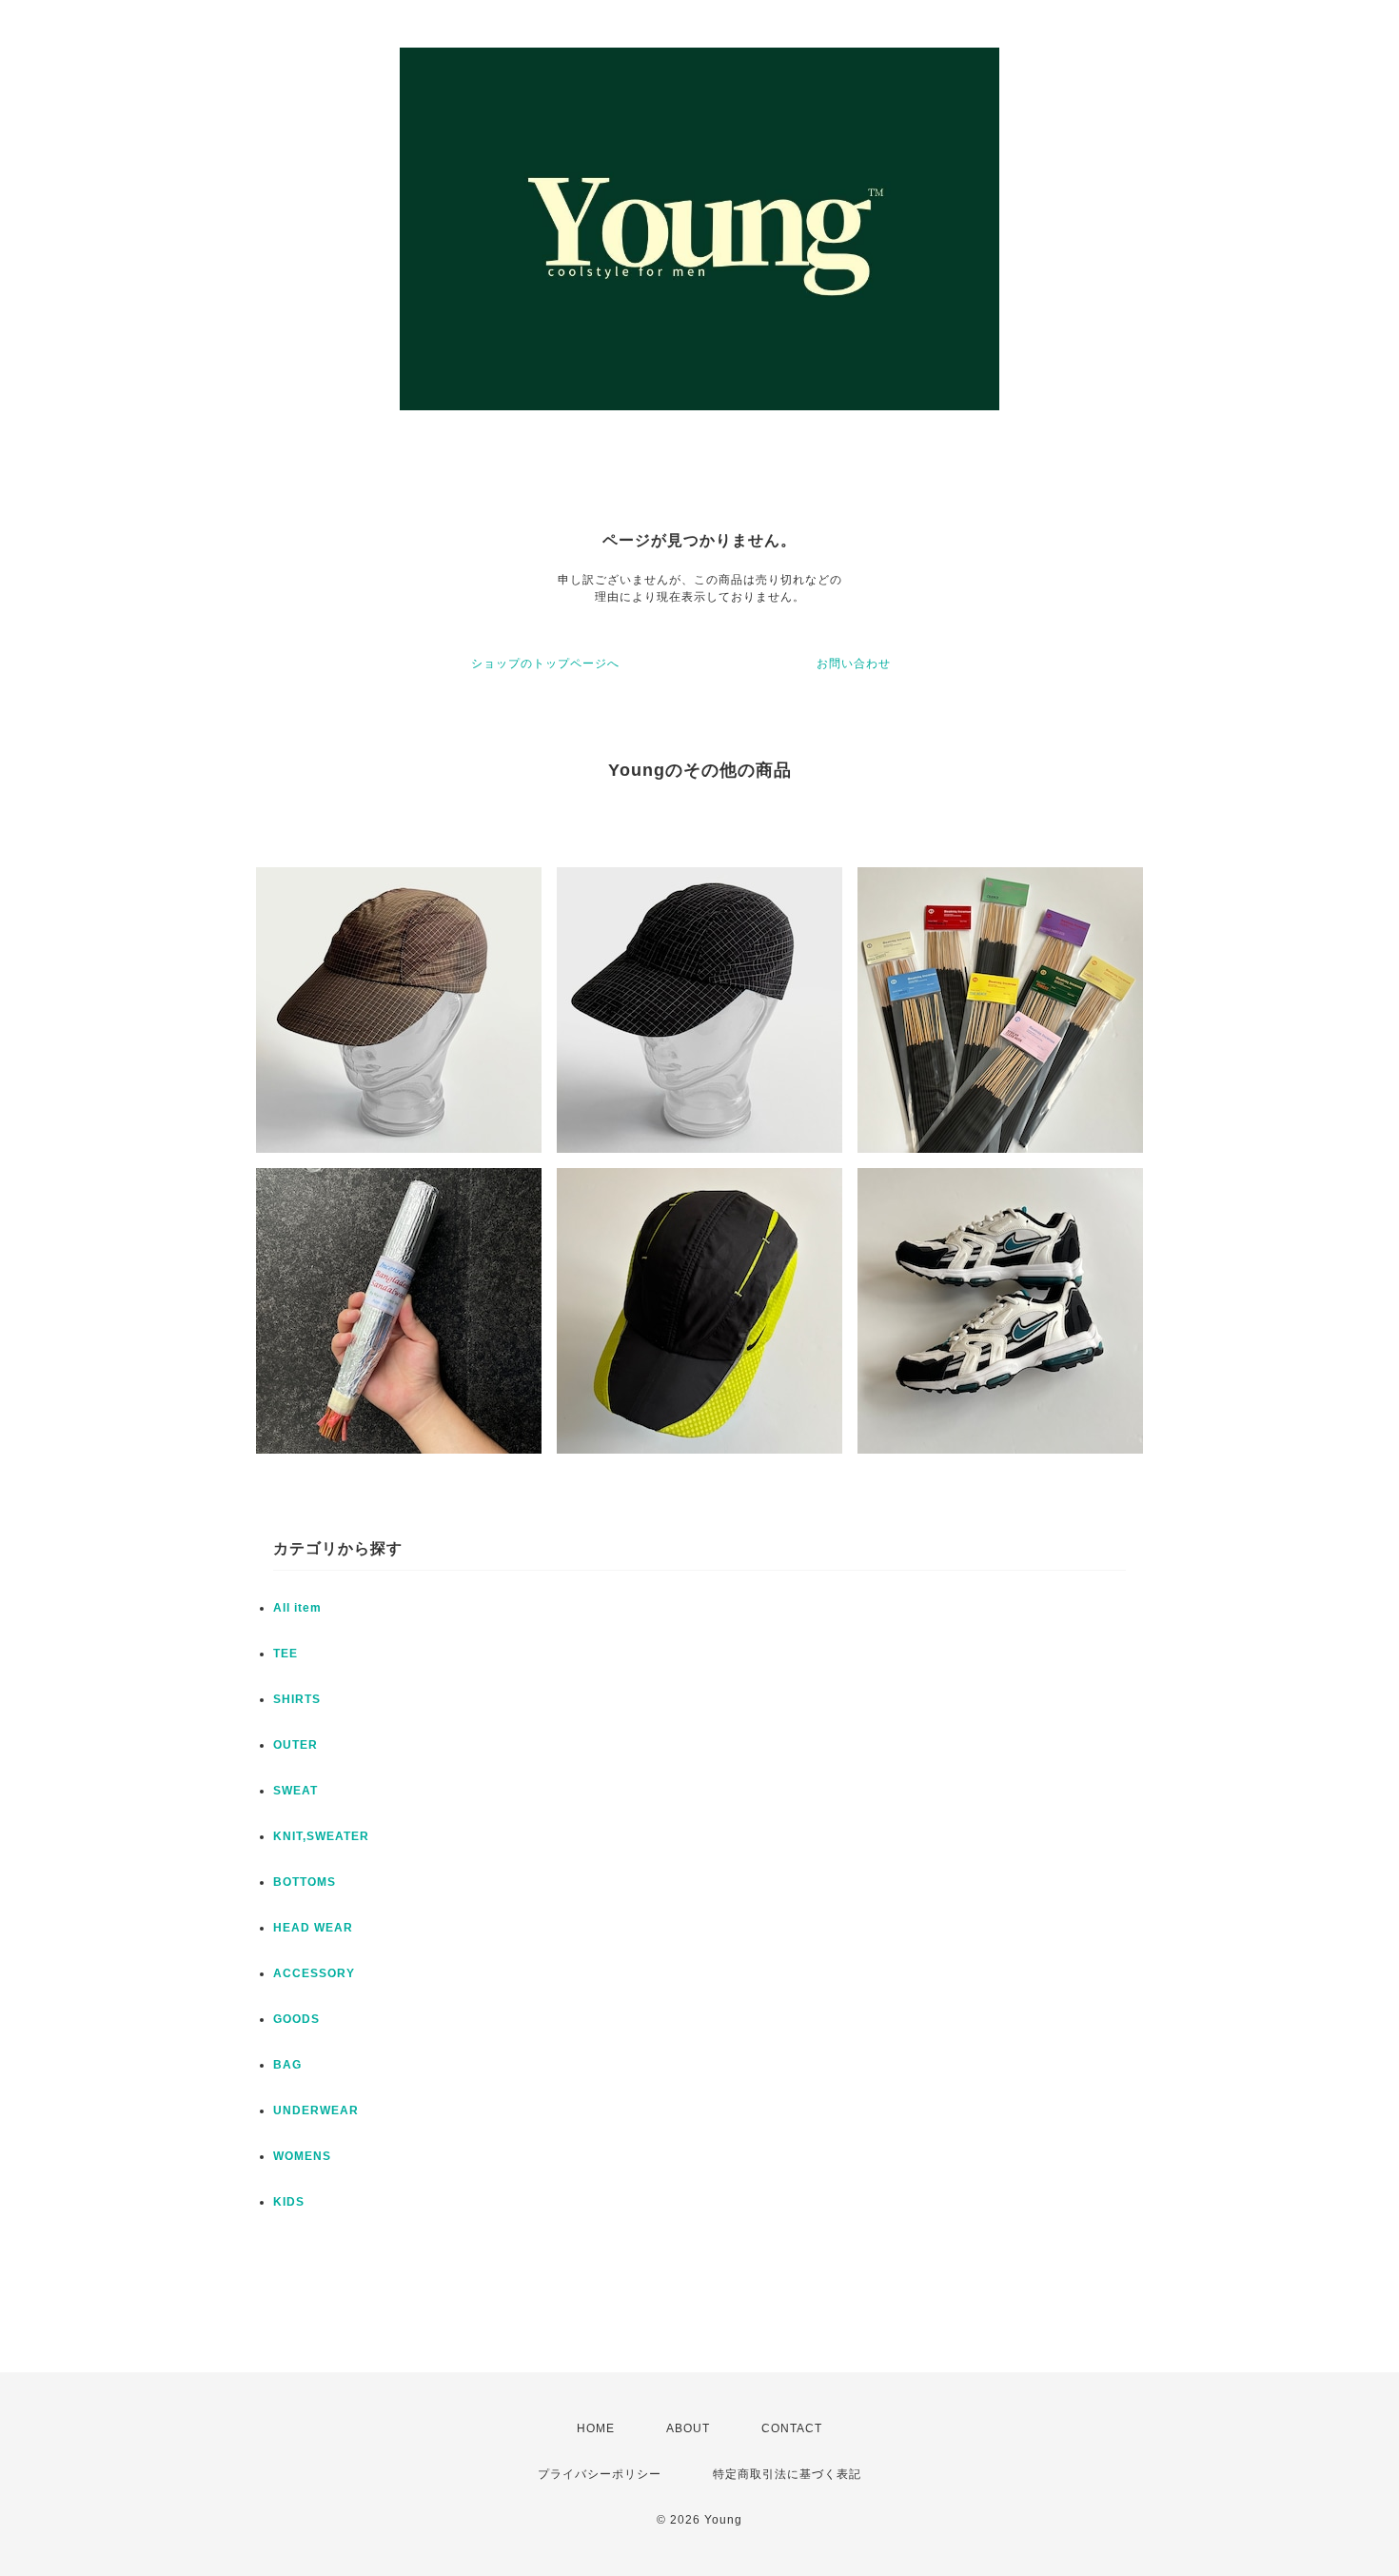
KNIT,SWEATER (321, 1836)
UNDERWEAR (316, 2110)
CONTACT (792, 2428)
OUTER (296, 1745)
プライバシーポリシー (600, 2474)
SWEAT (296, 1791)
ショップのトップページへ (545, 664)
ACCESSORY (314, 1973)
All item (297, 1608)
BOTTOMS (305, 1882)
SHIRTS (297, 1699)
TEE (286, 1654)
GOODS (296, 2019)
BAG (287, 2065)
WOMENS (302, 2156)
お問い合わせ (854, 664)
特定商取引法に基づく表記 (787, 2474)
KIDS (289, 2202)
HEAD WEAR (313, 1928)
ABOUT (688, 2428)
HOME (596, 2428)
